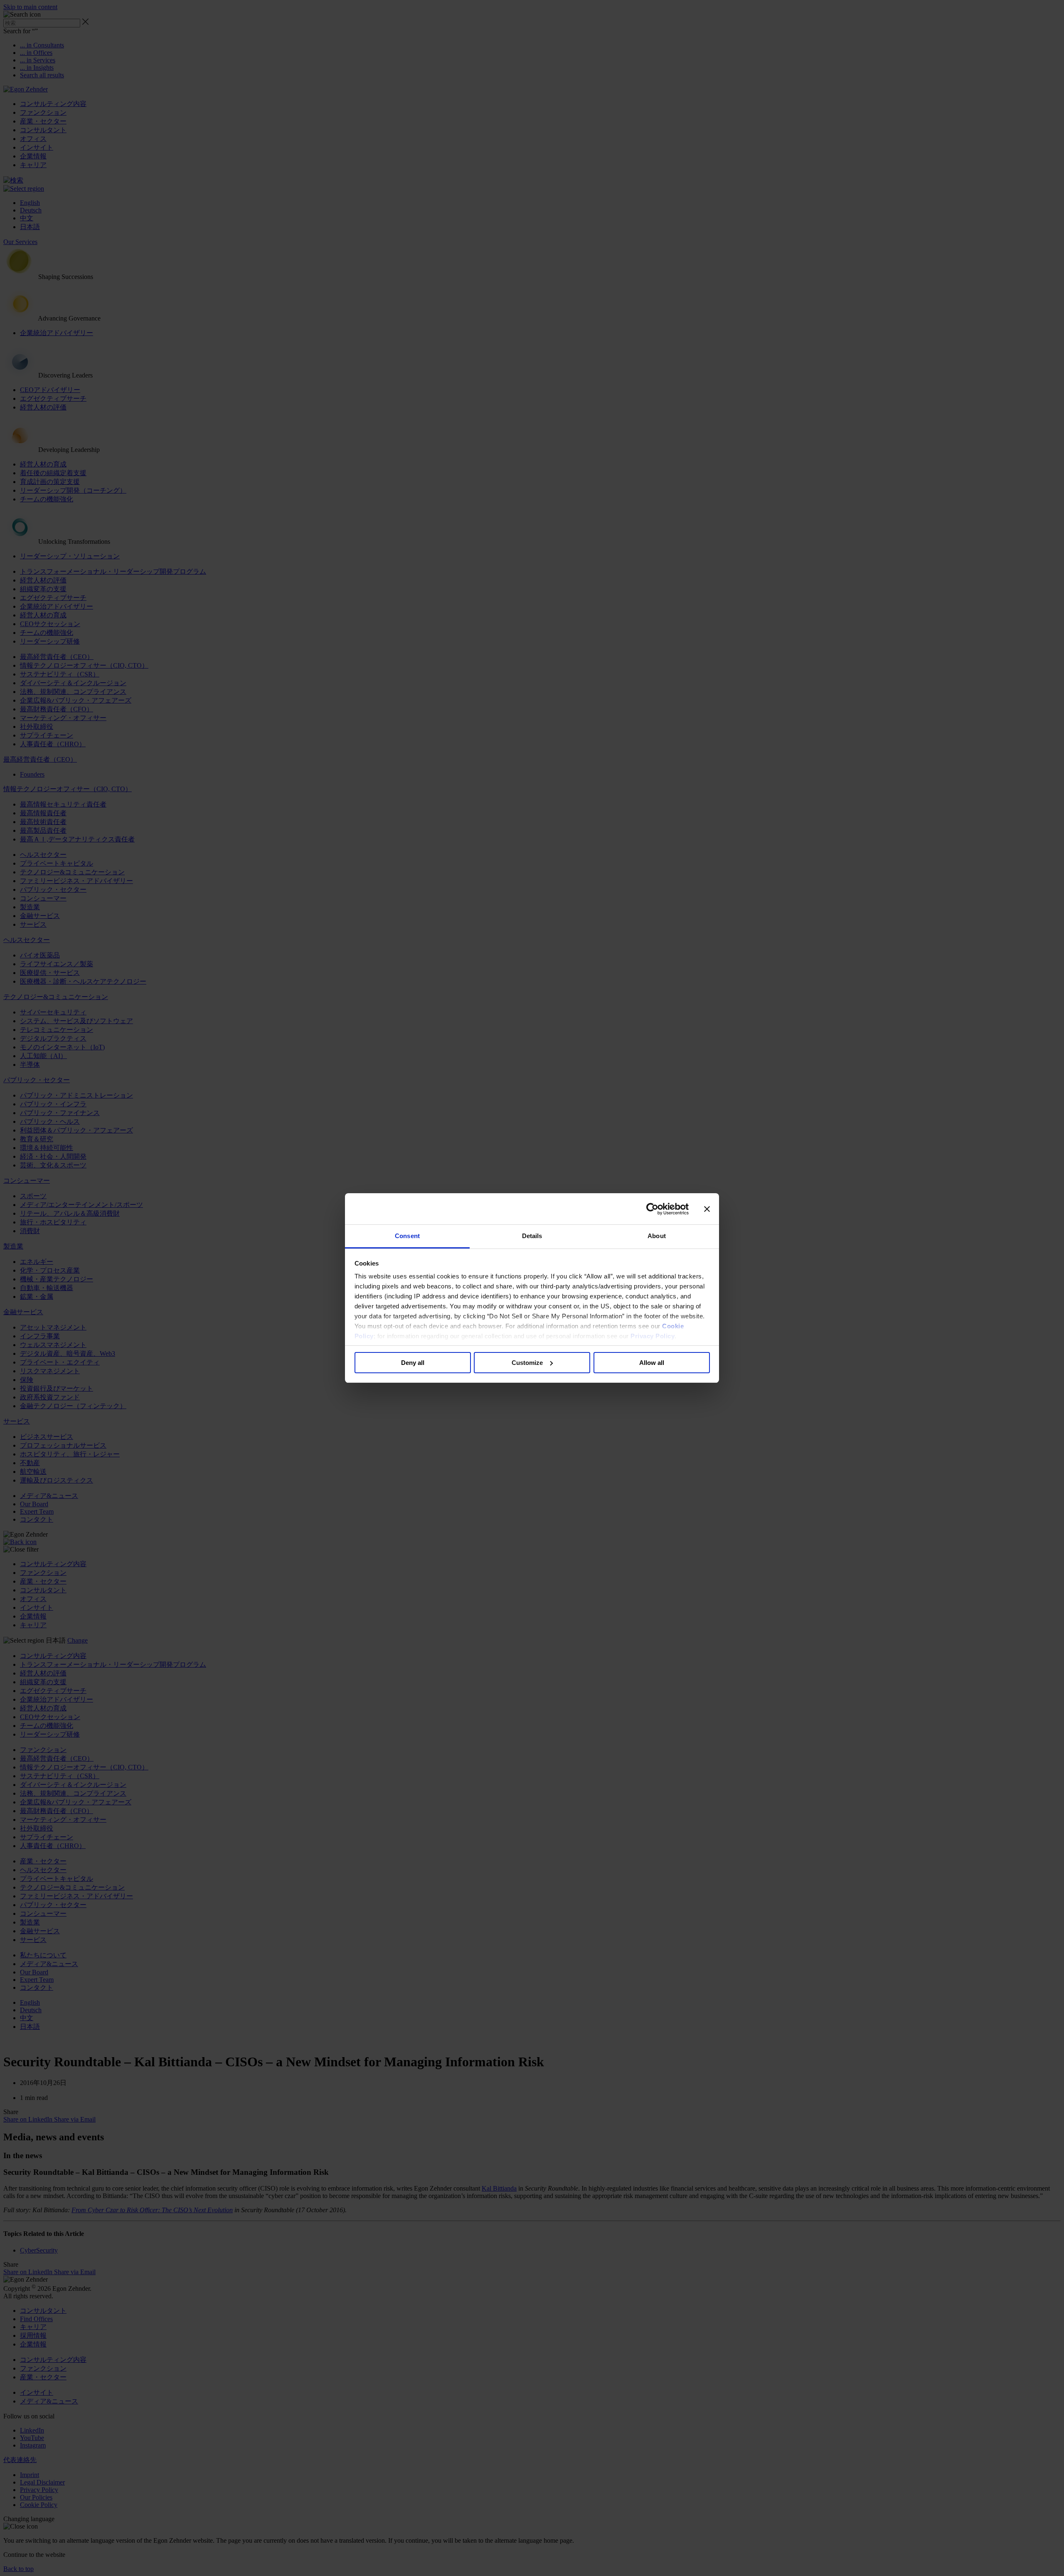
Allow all (652, 1363)
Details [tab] (532, 1236)
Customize (527, 1363)
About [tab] (657, 1236)
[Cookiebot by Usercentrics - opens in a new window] (652, 1209)
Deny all (413, 1363)
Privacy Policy (653, 1336)
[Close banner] (707, 1209)
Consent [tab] (407, 1236)
